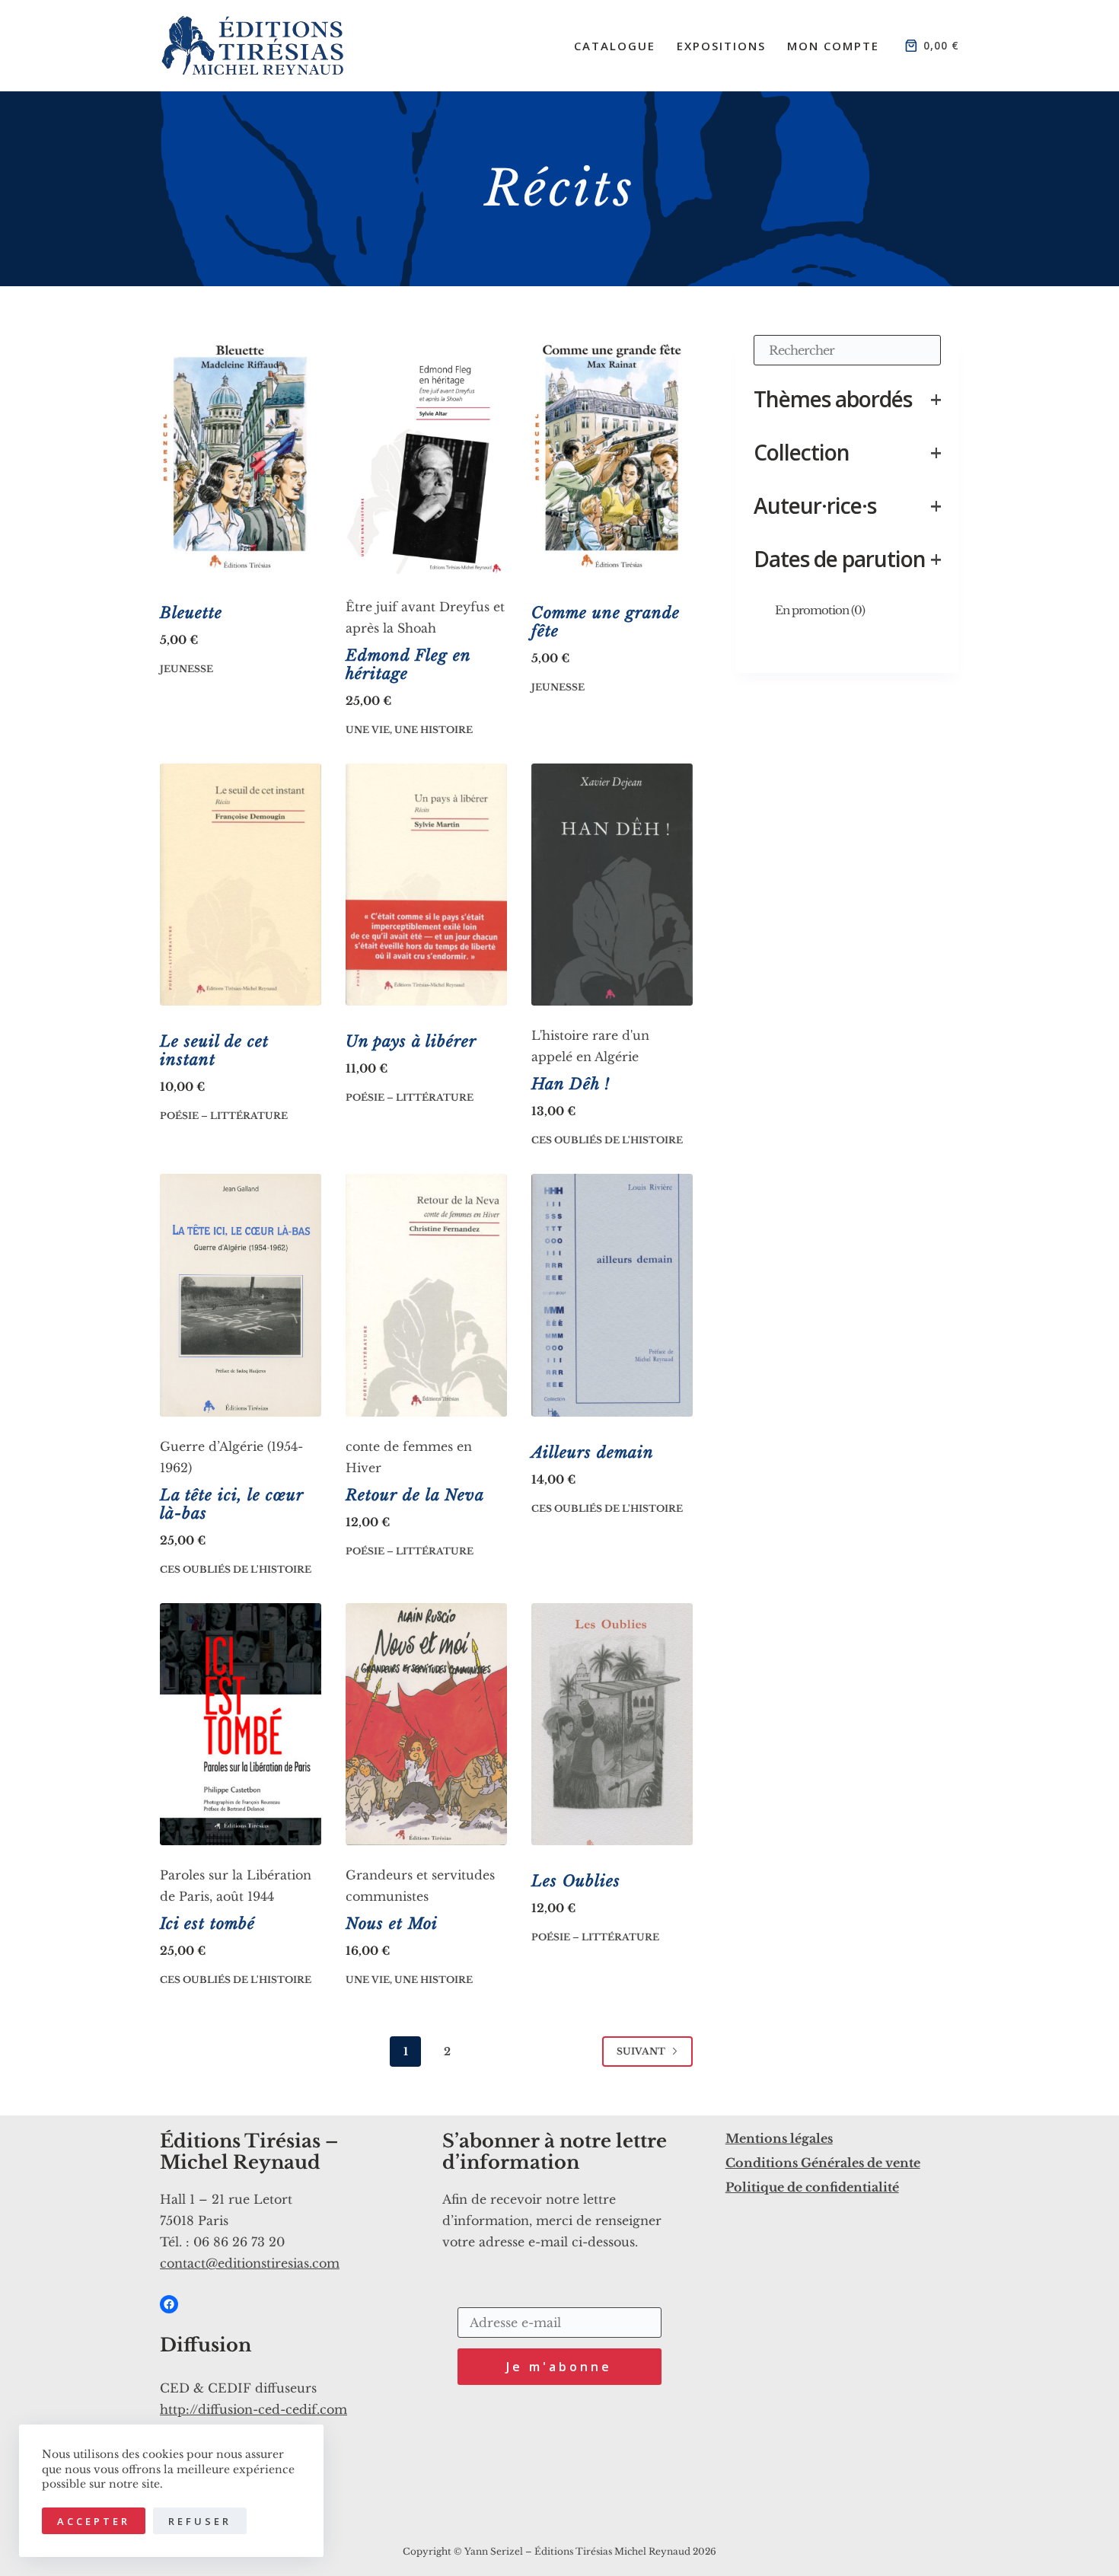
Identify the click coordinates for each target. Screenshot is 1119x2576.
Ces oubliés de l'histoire (607, 1140)
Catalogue (615, 46)
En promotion (820, 610)
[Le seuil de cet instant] (241, 885)
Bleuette (191, 613)
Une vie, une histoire (409, 730)
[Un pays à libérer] (426, 885)
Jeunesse (186, 669)
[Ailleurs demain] (612, 1295)
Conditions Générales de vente (823, 2163)
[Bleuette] (241, 456)
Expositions (721, 46)
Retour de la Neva (415, 1495)
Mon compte (833, 46)
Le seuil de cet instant (214, 1050)
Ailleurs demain (593, 1452)
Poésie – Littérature (224, 1116)
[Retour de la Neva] (426, 1295)
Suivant (641, 2051)
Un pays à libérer (411, 1041)
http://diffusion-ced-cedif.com (253, 2409)
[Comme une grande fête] (612, 456)
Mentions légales (779, 2138)
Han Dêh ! (571, 1084)
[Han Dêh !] (612, 885)
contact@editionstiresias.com (250, 2263)
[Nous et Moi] (426, 1724)
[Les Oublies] (612, 1724)
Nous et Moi (392, 1924)
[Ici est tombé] (241, 1724)
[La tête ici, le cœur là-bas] (241, 1295)
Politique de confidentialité (812, 2187)
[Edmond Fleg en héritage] (426, 456)
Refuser (200, 2521)
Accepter (94, 2521)
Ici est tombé (207, 1924)
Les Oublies (576, 1881)
